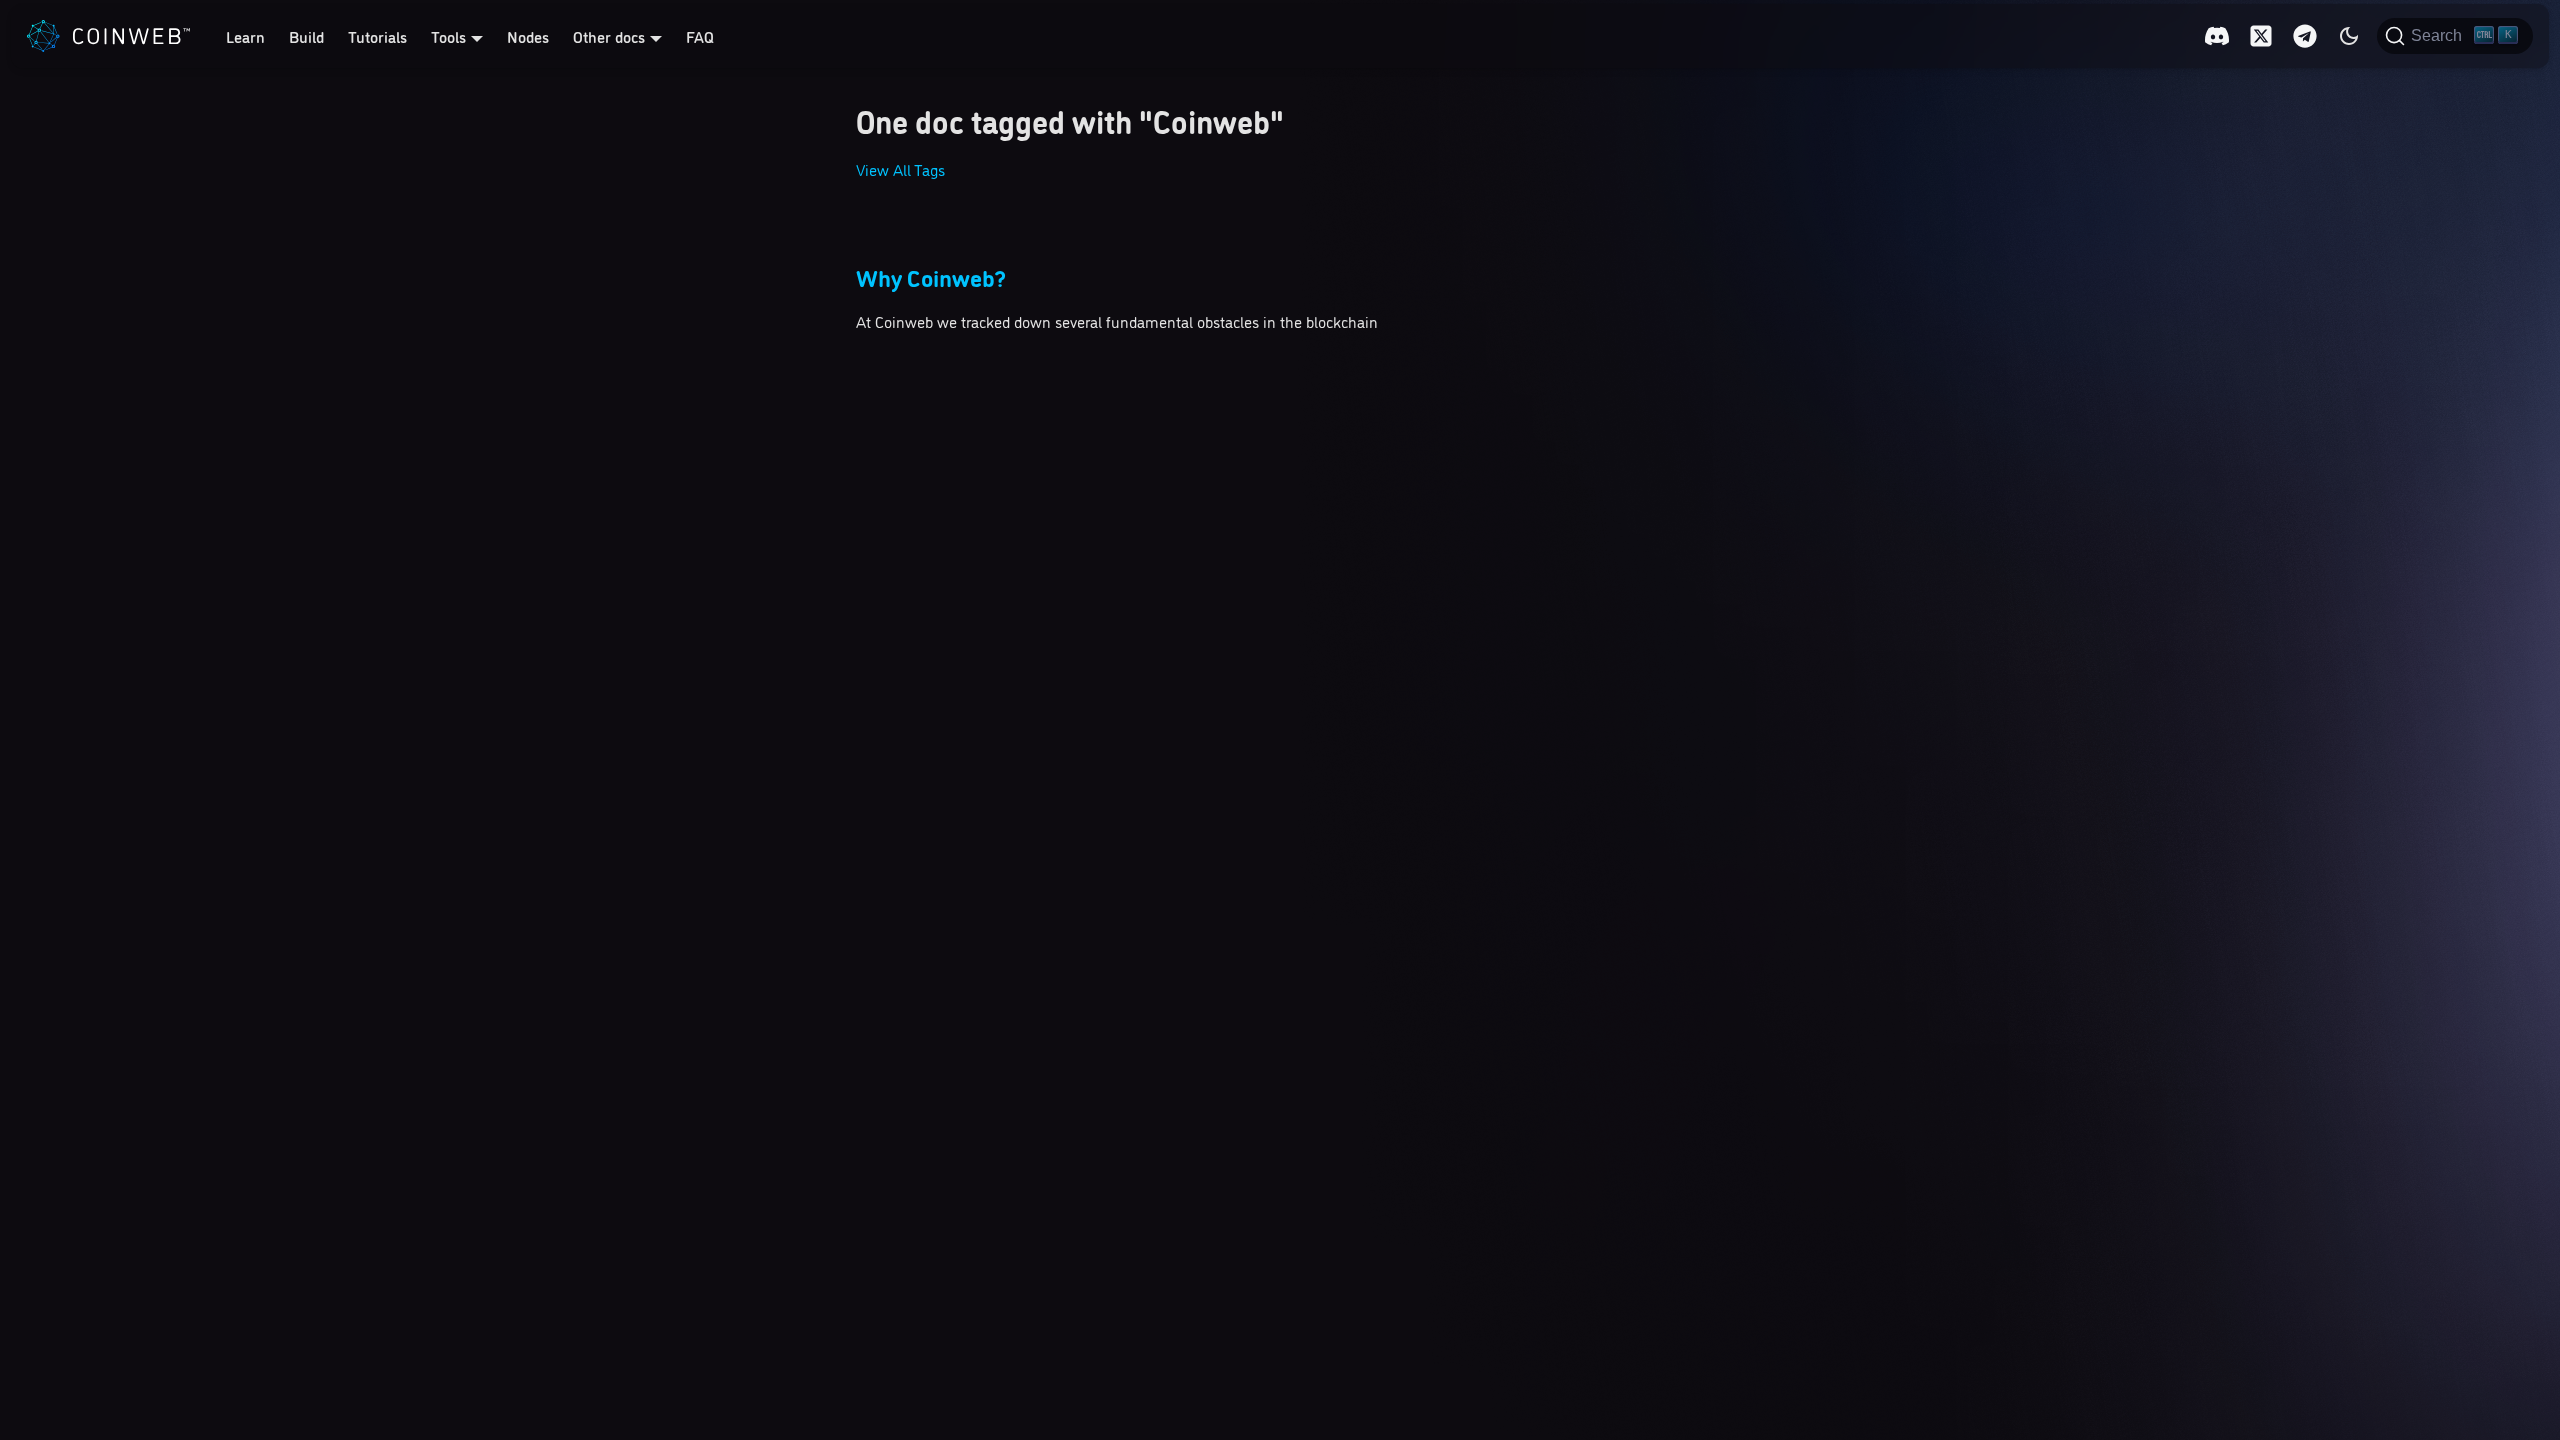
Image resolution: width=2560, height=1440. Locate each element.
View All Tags (900, 169)
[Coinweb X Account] (2261, 36)
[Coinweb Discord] (2217, 36)
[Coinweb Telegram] (2305, 36)
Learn (245, 36)
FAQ (700, 36)
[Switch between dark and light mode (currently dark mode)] (2349, 36)
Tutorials (377, 36)
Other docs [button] (609, 36)
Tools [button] (448, 36)
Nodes (528, 36)
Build (306, 36)
